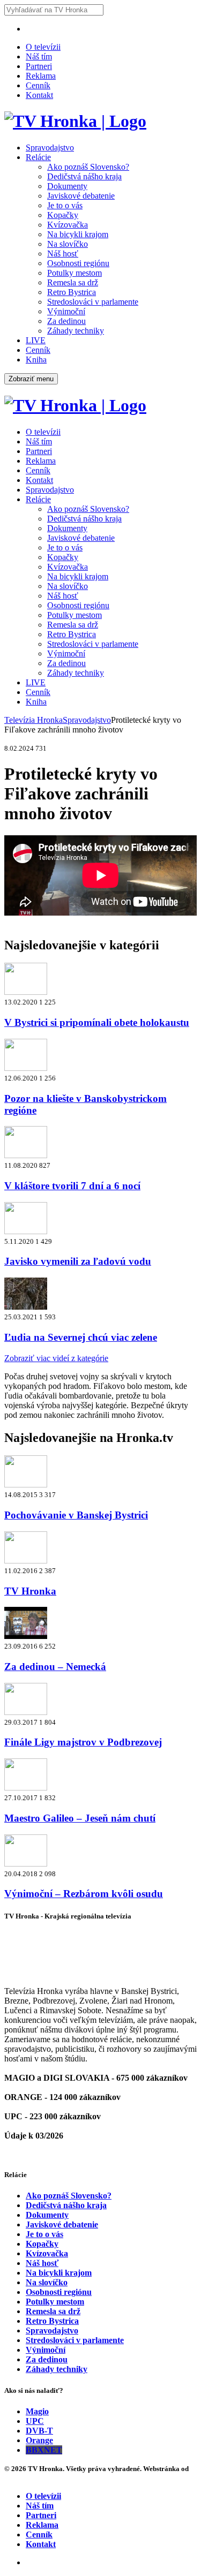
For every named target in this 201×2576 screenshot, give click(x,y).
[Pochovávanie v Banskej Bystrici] (26, 1485)
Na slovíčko (68, 244)
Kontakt (39, 95)
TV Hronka (30, 1591)
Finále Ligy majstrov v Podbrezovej (83, 1742)
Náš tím (39, 56)
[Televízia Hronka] (75, 121)
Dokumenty (67, 186)
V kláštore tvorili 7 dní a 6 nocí (72, 1186)
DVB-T (39, 2431)
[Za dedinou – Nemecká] (26, 1636)
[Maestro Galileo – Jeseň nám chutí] (26, 1788)
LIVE (36, 340)
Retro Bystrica (72, 292)
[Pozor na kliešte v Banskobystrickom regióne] (26, 1068)
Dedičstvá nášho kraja (84, 176)
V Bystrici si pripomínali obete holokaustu (97, 1022)
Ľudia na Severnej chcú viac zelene (81, 1337)
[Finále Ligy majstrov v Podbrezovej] (26, 1712)
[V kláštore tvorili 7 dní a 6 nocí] (26, 1155)
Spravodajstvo (50, 148)
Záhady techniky (76, 331)
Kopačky (63, 215)
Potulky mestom (75, 273)
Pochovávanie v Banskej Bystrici (76, 1515)
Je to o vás (65, 205)
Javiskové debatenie (81, 196)
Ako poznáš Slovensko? (88, 167)
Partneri (39, 66)
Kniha (36, 360)
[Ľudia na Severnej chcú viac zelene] (26, 1307)
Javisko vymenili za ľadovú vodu (78, 1261)
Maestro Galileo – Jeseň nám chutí (80, 1818)
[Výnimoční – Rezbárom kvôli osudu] (26, 1864)
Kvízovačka (68, 225)
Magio (37, 2411)
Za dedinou (66, 321)
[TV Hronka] (26, 1561)
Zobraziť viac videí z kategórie (56, 1358)
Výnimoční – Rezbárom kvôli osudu (84, 1894)
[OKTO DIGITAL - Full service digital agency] (16, 2478)
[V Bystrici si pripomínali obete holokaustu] (26, 992)
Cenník (38, 85)
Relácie (38, 157)
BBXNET (44, 2450)
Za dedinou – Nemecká (55, 1667)
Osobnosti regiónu (78, 263)
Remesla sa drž (73, 282)
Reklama (41, 76)
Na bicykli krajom (78, 234)
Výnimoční (66, 311)
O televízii (43, 47)
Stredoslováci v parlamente (93, 302)
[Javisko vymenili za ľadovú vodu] (26, 1231)
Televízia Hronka (33, 720)
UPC (35, 2421)
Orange (39, 2440)
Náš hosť (63, 254)
